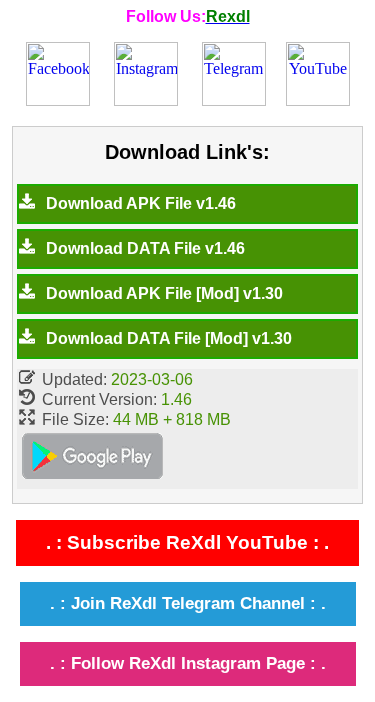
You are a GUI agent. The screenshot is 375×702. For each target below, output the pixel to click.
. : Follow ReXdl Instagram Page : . (188, 663)
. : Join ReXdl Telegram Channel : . (188, 603)
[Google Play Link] (92, 459)
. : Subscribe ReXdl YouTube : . (187, 542)
